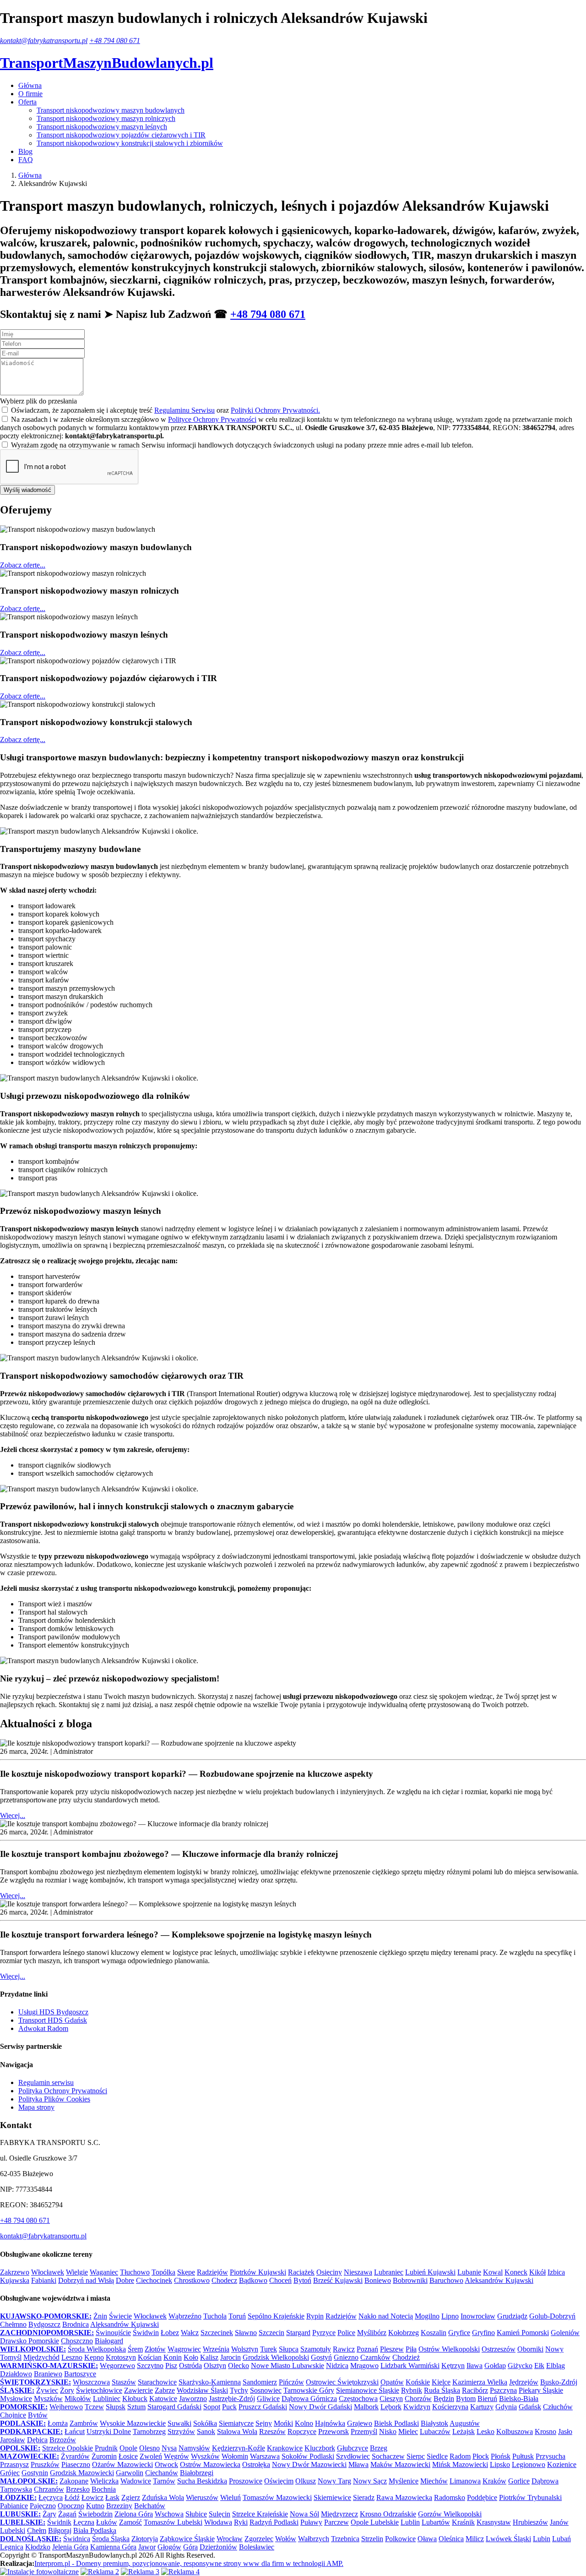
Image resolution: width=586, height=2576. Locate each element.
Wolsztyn (245, 2349)
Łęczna (84, 2522)
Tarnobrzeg (149, 2431)
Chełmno (13, 2324)
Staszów (124, 2382)
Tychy (239, 2390)
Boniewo (378, 2280)
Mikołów (78, 2399)
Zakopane (74, 2481)
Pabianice (14, 2506)
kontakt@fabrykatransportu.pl (44, 41)
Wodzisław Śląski (202, 2390)
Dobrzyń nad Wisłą (86, 2280)
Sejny (264, 2423)
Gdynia (506, 2407)
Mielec (408, 2431)
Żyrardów (75, 2456)
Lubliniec (107, 2399)
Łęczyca (51, 2497)
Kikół (537, 2272)
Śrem (135, 2349)
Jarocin (231, 2357)
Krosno (545, 2431)
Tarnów (164, 2481)
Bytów (38, 2415)
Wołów (286, 2539)
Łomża (58, 2423)
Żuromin (104, 2456)
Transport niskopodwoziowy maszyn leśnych (102, 127)
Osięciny (329, 2272)
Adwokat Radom (43, 2028)
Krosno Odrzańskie (388, 2514)
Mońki (283, 2423)
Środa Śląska (111, 2539)
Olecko (239, 2366)
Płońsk (501, 2456)
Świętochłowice (99, 2390)
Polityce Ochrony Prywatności (212, 419)
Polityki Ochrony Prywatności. (275, 410)
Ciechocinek (154, 2280)
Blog (25, 151)
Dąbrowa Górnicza (309, 2399)
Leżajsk (464, 2431)
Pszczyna (503, 2390)
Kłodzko (38, 2547)
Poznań (367, 2349)
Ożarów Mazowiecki (122, 2464)
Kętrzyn (453, 2366)
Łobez (170, 2333)
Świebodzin (95, 2514)
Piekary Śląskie (541, 2390)
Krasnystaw (494, 2522)
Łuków (107, 2522)
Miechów (434, 2481)
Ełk (539, 2366)
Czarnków (375, 2357)
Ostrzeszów (499, 2349)
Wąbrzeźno (185, 2316)
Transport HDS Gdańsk (53, 2020)
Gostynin (35, 2473)
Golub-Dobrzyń (552, 2316)
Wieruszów (202, 2497)
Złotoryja (145, 2539)
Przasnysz (14, 2464)
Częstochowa (358, 2399)
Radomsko (450, 2497)
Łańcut (75, 2431)
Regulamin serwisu (46, 2082)
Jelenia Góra (70, 2547)
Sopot (212, 2407)
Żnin (100, 2316)
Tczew (94, 2407)
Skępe (186, 2272)
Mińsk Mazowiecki (460, 2464)
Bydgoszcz (44, 2324)
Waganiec (104, 2272)
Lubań (562, 2539)
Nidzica (337, 2366)
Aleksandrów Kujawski (499, 2280)
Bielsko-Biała (519, 2399)
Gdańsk (530, 2407)
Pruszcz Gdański (263, 2407)
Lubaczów (435, 2431)
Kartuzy (482, 2407)
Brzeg (379, 2448)
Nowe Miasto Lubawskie (288, 2366)
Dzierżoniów (218, 2547)
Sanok (206, 2431)
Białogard (109, 2341)
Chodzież (406, 2357)
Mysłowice (16, 2399)
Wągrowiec (184, 2349)
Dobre (125, 2280)
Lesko (486, 2431)
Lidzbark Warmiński (410, 2366)
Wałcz (190, 2333)
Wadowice (136, 2481)
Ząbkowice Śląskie (187, 2539)
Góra (190, 2547)
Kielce (441, 2382)
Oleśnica (451, 2539)
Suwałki (179, 2423)
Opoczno (71, 2506)
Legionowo (529, 2464)
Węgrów (176, 2456)
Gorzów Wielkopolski (450, 2514)
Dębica (37, 2440)
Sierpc (416, 2456)
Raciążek (301, 2272)
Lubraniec (389, 2272)
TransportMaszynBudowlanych (107, 63)
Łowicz (92, 2497)
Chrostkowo (192, 2280)
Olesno (149, 2448)
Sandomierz (260, 2382)
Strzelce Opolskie (68, 2448)
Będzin (444, 2399)
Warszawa (265, 2456)
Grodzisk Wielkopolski (276, 2357)
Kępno (94, 2357)
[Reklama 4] (180, 2572)
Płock (481, 2456)
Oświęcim (279, 2481)
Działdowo (16, 2374)
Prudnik (106, 2448)
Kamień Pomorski (523, 2333)
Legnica (12, 2547)
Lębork (391, 2407)
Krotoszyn (121, 2357)
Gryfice (459, 2333)
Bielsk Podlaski (396, 2423)
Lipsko (500, 2464)
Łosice (128, 2456)
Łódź (72, 2497)
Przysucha (551, 2456)
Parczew (336, 2522)
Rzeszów (272, 2431)
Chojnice (13, 2415)
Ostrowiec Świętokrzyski (342, 2382)
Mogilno (427, 2316)
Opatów (392, 2382)
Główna (30, 85)
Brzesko (78, 2489)
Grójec (10, 2473)
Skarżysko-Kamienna (210, 2382)
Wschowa (169, 2514)
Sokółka (205, 2423)
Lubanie (469, 2272)
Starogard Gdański (174, 2407)
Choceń (280, 2280)
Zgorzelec (259, 2539)
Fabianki (44, 2280)
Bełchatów (150, 2506)
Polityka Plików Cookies (54, 2099)
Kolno (304, 2423)
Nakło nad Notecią (386, 2316)
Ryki (241, 2522)
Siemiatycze (236, 2423)
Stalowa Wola (237, 2431)
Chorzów (418, 2399)
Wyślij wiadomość (27, 490)
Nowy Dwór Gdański (320, 2407)
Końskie (418, 2382)
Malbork (366, 2407)
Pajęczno (43, 2506)
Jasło (565, 2431)
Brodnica (76, 2324)
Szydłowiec (353, 2456)
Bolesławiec (257, 2547)
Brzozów (63, 2440)
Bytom (466, 2399)
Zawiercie (138, 2390)
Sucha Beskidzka (202, 2481)
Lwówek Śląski (508, 2539)
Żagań (67, 2514)
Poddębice (482, 2497)
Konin (173, 2357)
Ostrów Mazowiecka (210, 2464)
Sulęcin (220, 2514)
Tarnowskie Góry (309, 2390)
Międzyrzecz (339, 2514)
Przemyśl (364, 2431)
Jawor (147, 2547)
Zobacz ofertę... (23, 565)
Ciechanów (162, 2473)
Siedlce (437, 2456)
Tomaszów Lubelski (173, 2522)
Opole (128, 2448)
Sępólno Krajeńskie (276, 2316)
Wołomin (235, 2456)
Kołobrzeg (404, 2333)
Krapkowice (285, 2448)
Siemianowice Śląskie (368, 2390)
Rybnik (412, 2390)
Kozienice (562, 2464)
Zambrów (84, 2423)
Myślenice (404, 2481)
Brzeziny (119, 2506)
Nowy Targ (334, 2481)
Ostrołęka (256, 2464)
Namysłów (194, 2448)
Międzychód (41, 2357)
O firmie (30, 94)
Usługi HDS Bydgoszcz (53, 2012)
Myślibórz (372, 2333)
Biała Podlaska (95, 2530)
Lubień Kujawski (430, 2272)
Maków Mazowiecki (400, 2464)
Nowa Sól (304, 2514)
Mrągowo (364, 2366)
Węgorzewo (117, 2366)
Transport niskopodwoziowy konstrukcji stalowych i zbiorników (130, 143)
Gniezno (346, 2357)
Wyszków (205, 2456)
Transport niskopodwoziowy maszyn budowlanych (111, 110)
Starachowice (157, 2382)
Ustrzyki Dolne (109, 2431)
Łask (112, 2497)
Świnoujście (113, 2333)
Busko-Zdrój (559, 2382)
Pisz (171, 2366)
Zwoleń (151, 2456)
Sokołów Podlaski (308, 2456)
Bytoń (302, 2280)
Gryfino (483, 2333)
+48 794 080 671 (115, 41)
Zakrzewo (15, 2272)
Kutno (95, 2506)
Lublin (410, 2522)
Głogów (169, 2547)
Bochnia (104, 2489)
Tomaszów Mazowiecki (277, 2497)
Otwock (166, 2464)
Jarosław (13, 2440)
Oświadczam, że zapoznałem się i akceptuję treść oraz (165, 410)
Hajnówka (330, 2423)
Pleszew (392, 2349)
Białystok (434, 2423)
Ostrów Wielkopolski (449, 2349)
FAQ (26, 160)
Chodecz (224, 2280)
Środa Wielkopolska (97, 2349)
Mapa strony (36, 2107)
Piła (411, 2349)
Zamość (130, 2522)
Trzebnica (345, 2539)
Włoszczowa (91, 2382)
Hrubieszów (530, 2522)
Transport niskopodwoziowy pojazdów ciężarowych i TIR (121, 135)
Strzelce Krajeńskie (260, 2514)
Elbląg (556, 2366)
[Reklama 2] (100, 2572)
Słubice (196, 2514)
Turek (269, 2349)
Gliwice (268, 2399)
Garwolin (130, 2473)
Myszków (48, 2399)
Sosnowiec (266, 2390)
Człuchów (558, 2407)
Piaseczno (76, 2464)
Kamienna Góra (113, 2547)
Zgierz (131, 2497)
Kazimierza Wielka (480, 2382)
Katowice (163, 2399)
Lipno (450, 2316)
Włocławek (48, 2272)
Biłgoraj (60, 2530)
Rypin (315, 2316)
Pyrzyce (324, 2333)
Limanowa (465, 2481)
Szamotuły (316, 2349)
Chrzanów (49, 2489)
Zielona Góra (134, 2514)
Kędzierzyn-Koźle (239, 2448)
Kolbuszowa (515, 2431)
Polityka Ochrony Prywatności (63, 2091)
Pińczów (291, 2382)
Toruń (237, 2316)
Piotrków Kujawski (258, 2272)
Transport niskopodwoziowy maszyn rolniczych (106, 118)
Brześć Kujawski (338, 2280)
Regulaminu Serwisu (184, 410)
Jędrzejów (524, 2382)
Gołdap (495, 2366)
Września (216, 2349)
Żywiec (47, 2390)
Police (346, 2333)
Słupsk (116, 2407)
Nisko (388, 2431)
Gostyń (321, 2357)
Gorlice (519, 2481)
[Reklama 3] (140, 2572)
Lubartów (436, 2522)
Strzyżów (181, 2431)
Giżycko (520, 2366)
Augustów (465, 2423)
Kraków (494, 2481)
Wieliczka (104, 2481)
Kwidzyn (417, 2407)
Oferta (27, 102)
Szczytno (150, 2366)
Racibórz (475, 2390)
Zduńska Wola (163, 2497)
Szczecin (271, 2333)
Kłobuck (135, 2399)
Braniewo (48, 2374)
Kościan (150, 2357)
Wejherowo (66, 2407)
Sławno (246, 2333)
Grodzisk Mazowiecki (82, 2473)
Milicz (475, 2539)
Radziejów (212, 2272)
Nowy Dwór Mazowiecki (309, 2464)
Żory (67, 2390)
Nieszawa (358, 2272)
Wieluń (231, 2497)
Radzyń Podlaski (274, 2522)
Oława (427, 2539)
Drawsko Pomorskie (30, 2341)
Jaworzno (193, 2399)
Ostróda (190, 2366)
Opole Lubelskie (375, 2522)
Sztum (136, 2407)
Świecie (120, 2316)
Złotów (155, 2349)
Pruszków (45, 2464)
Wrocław (230, 2539)
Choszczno (77, 2341)
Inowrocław (478, 2316)
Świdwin (146, 2333)
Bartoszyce (80, 2374)
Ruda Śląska (442, 2390)
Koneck (516, 2272)
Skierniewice (332, 2497)
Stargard (298, 2333)
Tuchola (215, 2316)
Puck (229, 2407)
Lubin (542, 2539)
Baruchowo (446, 2280)
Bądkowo (253, 2280)
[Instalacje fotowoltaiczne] (39, 2572)
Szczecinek (217, 2333)
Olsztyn (215, 2366)
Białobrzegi (197, 2473)
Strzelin (372, 2539)
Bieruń (487, 2399)
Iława (475, 2366)
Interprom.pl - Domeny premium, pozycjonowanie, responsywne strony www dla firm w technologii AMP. (189, 2563)
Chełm (37, 2530)
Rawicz (344, 2349)
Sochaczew (388, 2456)
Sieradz (364, 2497)
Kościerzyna (450, 2407)
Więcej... (13, 1815)
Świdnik (59, 2522)
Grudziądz (512, 2316)
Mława (358, 2464)
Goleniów (565, 2333)
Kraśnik (463, 2522)
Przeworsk (334, 2431)
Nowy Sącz (370, 2481)
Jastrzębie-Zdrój (232, 2399)
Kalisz (209, 2357)
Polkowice (400, 2539)
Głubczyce (353, 2448)
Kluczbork (320, 2448)
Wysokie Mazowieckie (133, 2423)
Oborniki (530, 2349)
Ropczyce (302, 2431)
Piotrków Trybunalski (530, 2497)
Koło (191, 2357)
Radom (460, 2456)
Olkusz (306, 2481)
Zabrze (165, 2390)
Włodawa (218, 2522)
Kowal (493, 2272)
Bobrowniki (410, 2280)
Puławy (311, 2522)
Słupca (289, 2349)
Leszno (72, 2357)
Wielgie (77, 2272)
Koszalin (434, 2333)
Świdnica (77, 2539)
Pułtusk (523, 2456)
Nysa (169, 2448)
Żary (49, 2514)
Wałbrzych (314, 2539)
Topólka (163, 2272)
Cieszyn (391, 2399)
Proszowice (246, 2481)
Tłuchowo (135, 2272)
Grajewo (360, 2423)
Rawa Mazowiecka (404, 2497)
